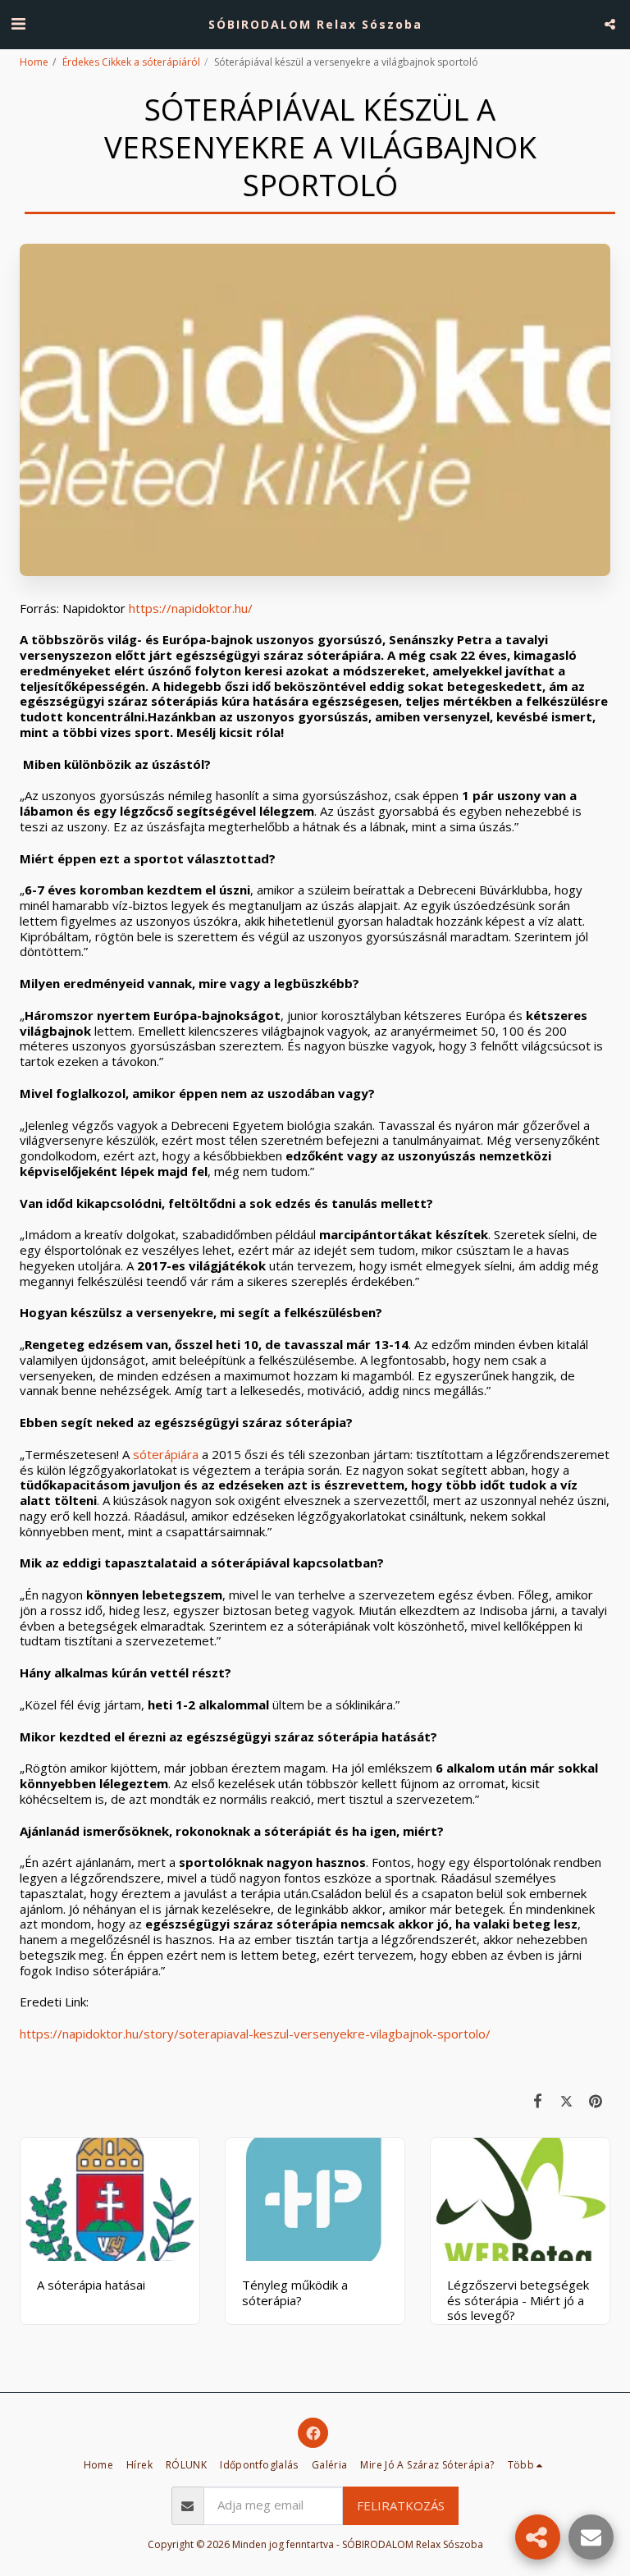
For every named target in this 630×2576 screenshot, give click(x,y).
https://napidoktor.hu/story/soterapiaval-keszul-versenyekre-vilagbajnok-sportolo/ (255, 2034)
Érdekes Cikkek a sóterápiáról (131, 62)
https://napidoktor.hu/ (191, 608)
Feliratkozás (401, 2505)
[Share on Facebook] (538, 2100)
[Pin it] (596, 2100)
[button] (18, 23)
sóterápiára (166, 1454)
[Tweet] (567, 2100)
